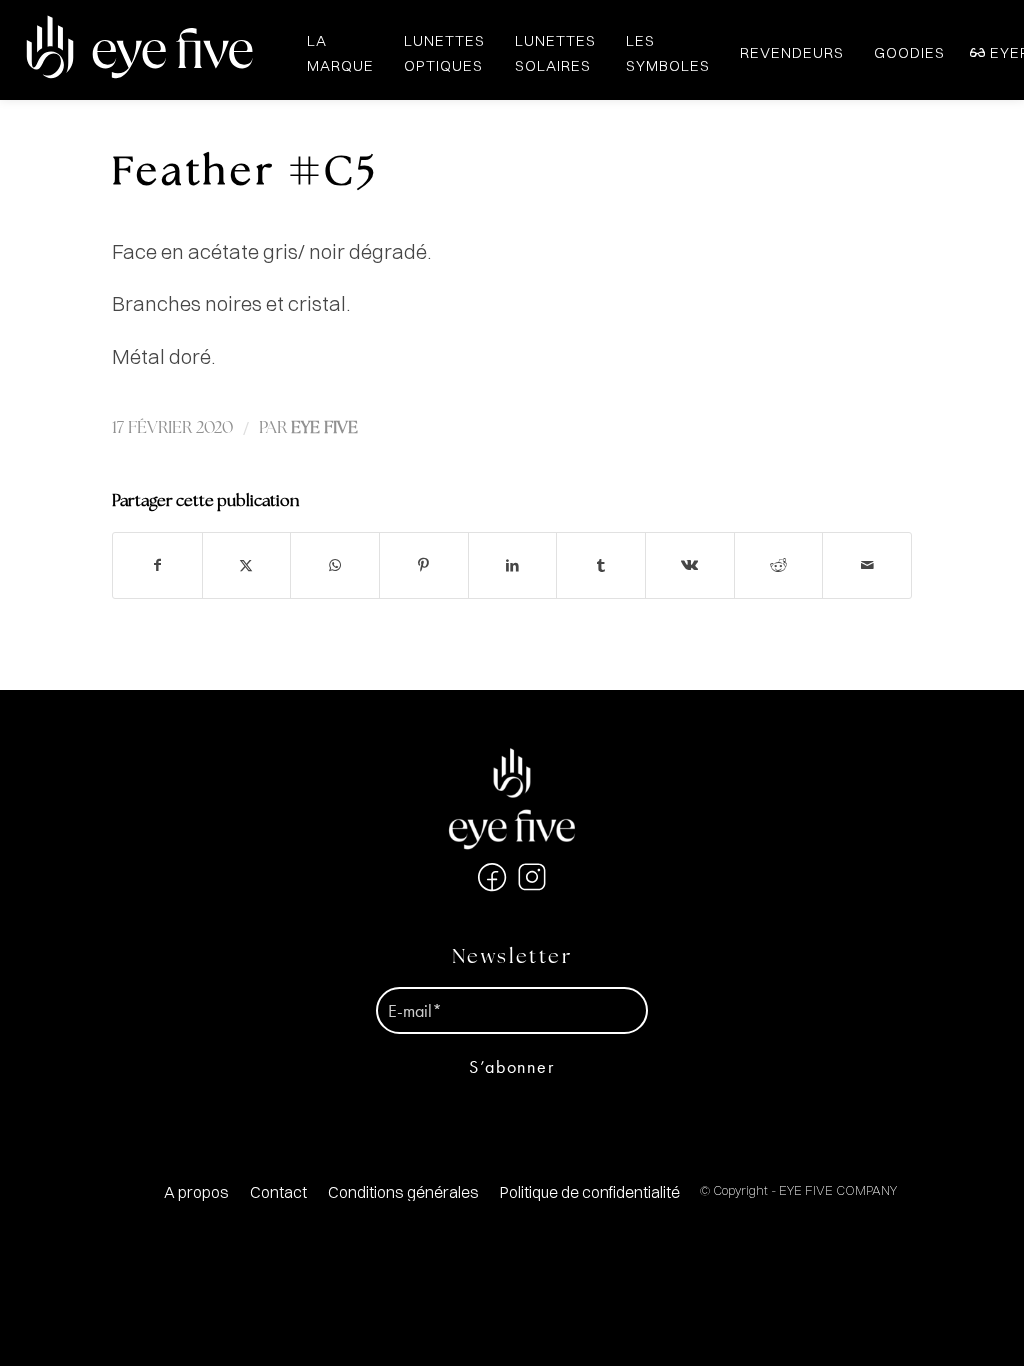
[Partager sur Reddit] (779, 565)
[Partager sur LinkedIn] (513, 565)
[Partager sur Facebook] (157, 565)
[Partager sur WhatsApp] (335, 565)
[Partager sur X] (247, 565)
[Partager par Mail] (867, 565)
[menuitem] (196, 1192)
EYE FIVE (324, 428)
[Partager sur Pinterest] (424, 565)
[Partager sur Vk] (690, 565)
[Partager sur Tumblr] (601, 565)
